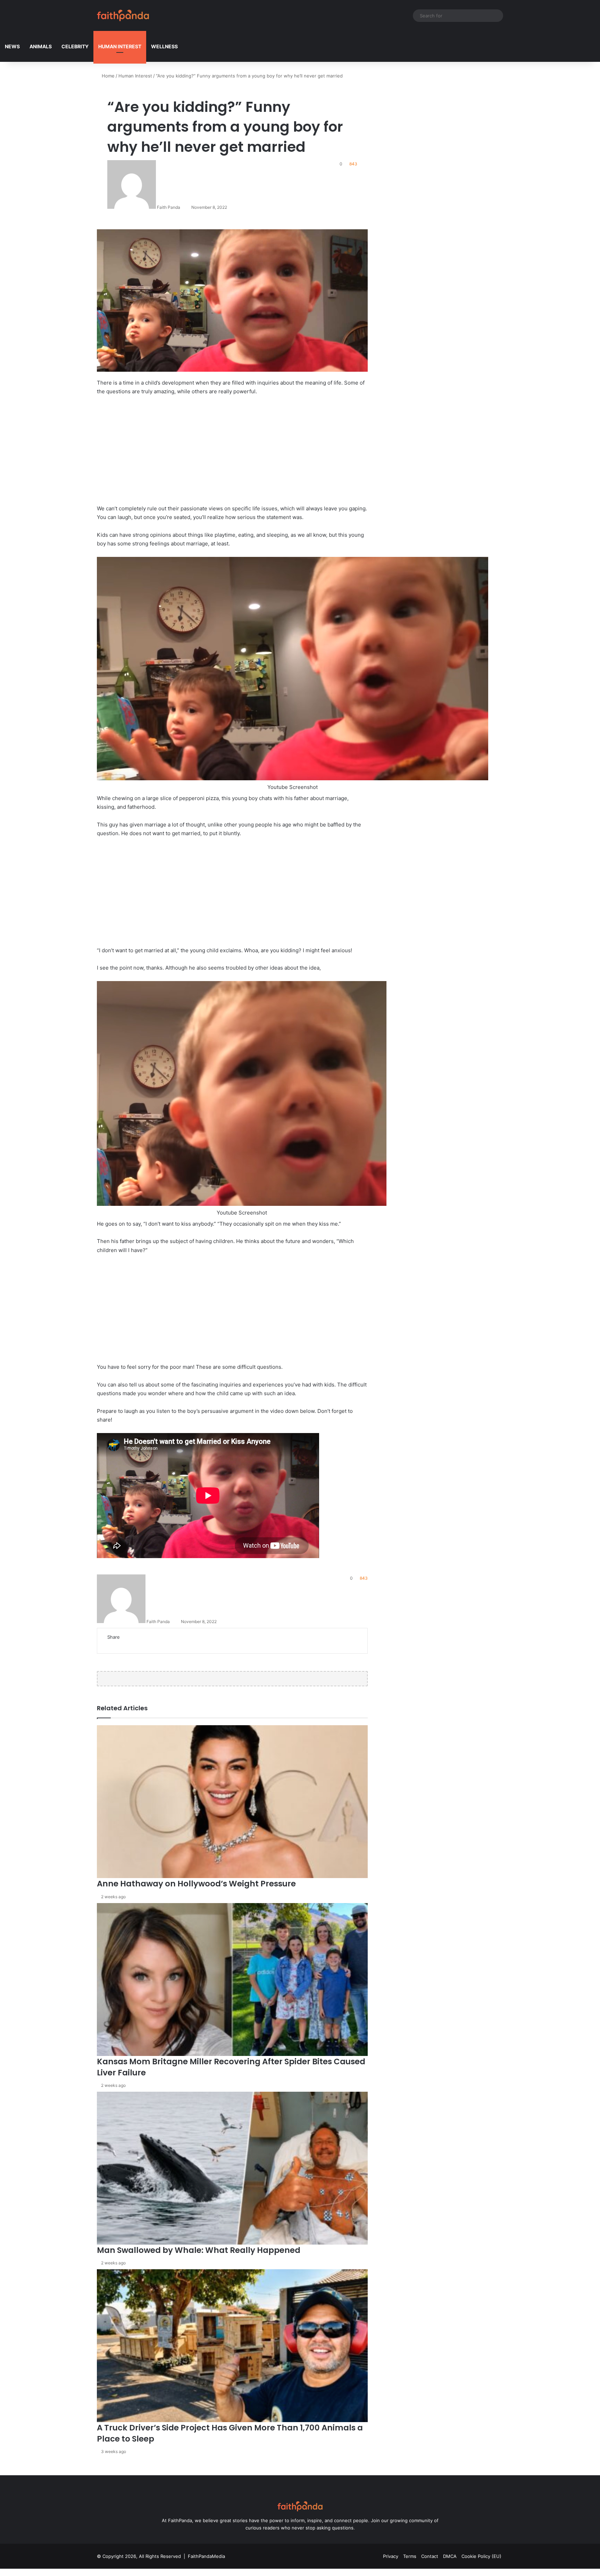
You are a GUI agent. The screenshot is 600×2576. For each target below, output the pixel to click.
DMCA (450, 2556)
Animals (41, 46)
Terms (410, 2556)
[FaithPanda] (123, 15)
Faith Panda (169, 207)
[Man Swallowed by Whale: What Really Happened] (232, 2168)
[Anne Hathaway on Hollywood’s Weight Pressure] (232, 1802)
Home (107, 76)
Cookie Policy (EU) (481, 2556)
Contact (430, 2556)
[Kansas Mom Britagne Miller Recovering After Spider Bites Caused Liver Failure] (232, 1980)
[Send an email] (183, 207)
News (12, 46)
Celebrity (75, 46)
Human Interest (120, 46)
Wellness (164, 46)
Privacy (391, 2556)
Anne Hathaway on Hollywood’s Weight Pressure (196, 1884)
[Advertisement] (232, 453)
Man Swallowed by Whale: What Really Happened (199, 2250)
